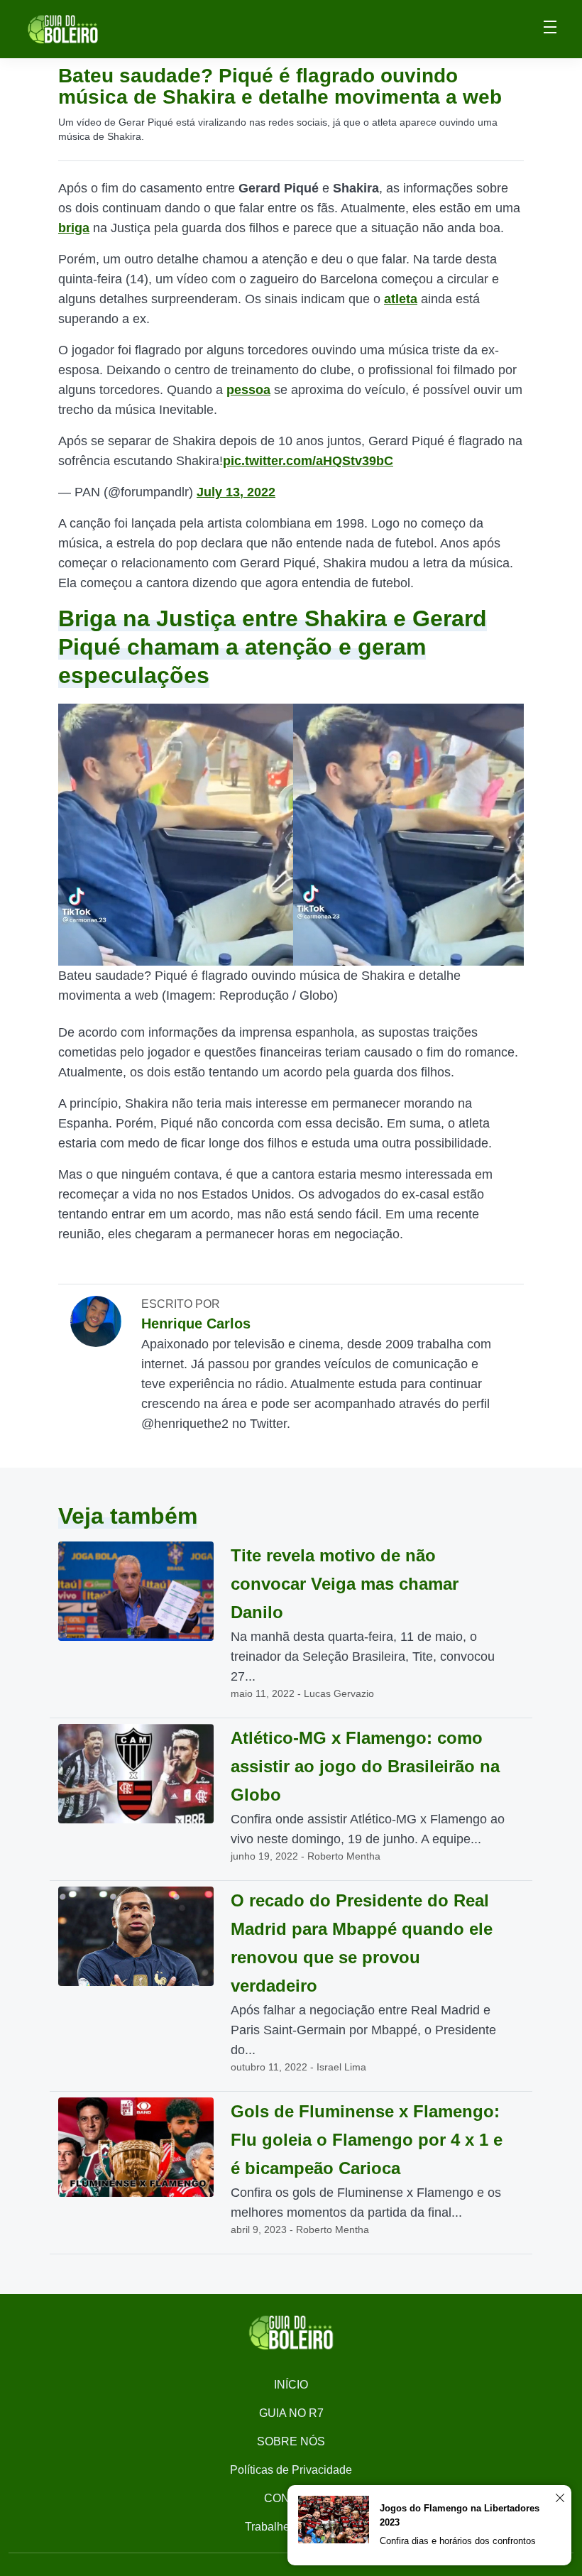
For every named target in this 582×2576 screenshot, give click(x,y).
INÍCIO (291, 2385)
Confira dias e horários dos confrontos (458, 2541)
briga (74, 228)
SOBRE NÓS (291, 2441)
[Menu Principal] (550, 29)
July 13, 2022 (236, 492)
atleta (401, 299)
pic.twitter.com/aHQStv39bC (308, 461)
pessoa (248, 390)
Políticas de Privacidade (291, 2470)
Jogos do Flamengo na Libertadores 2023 (460, 2515)
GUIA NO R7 (291, 2413)
